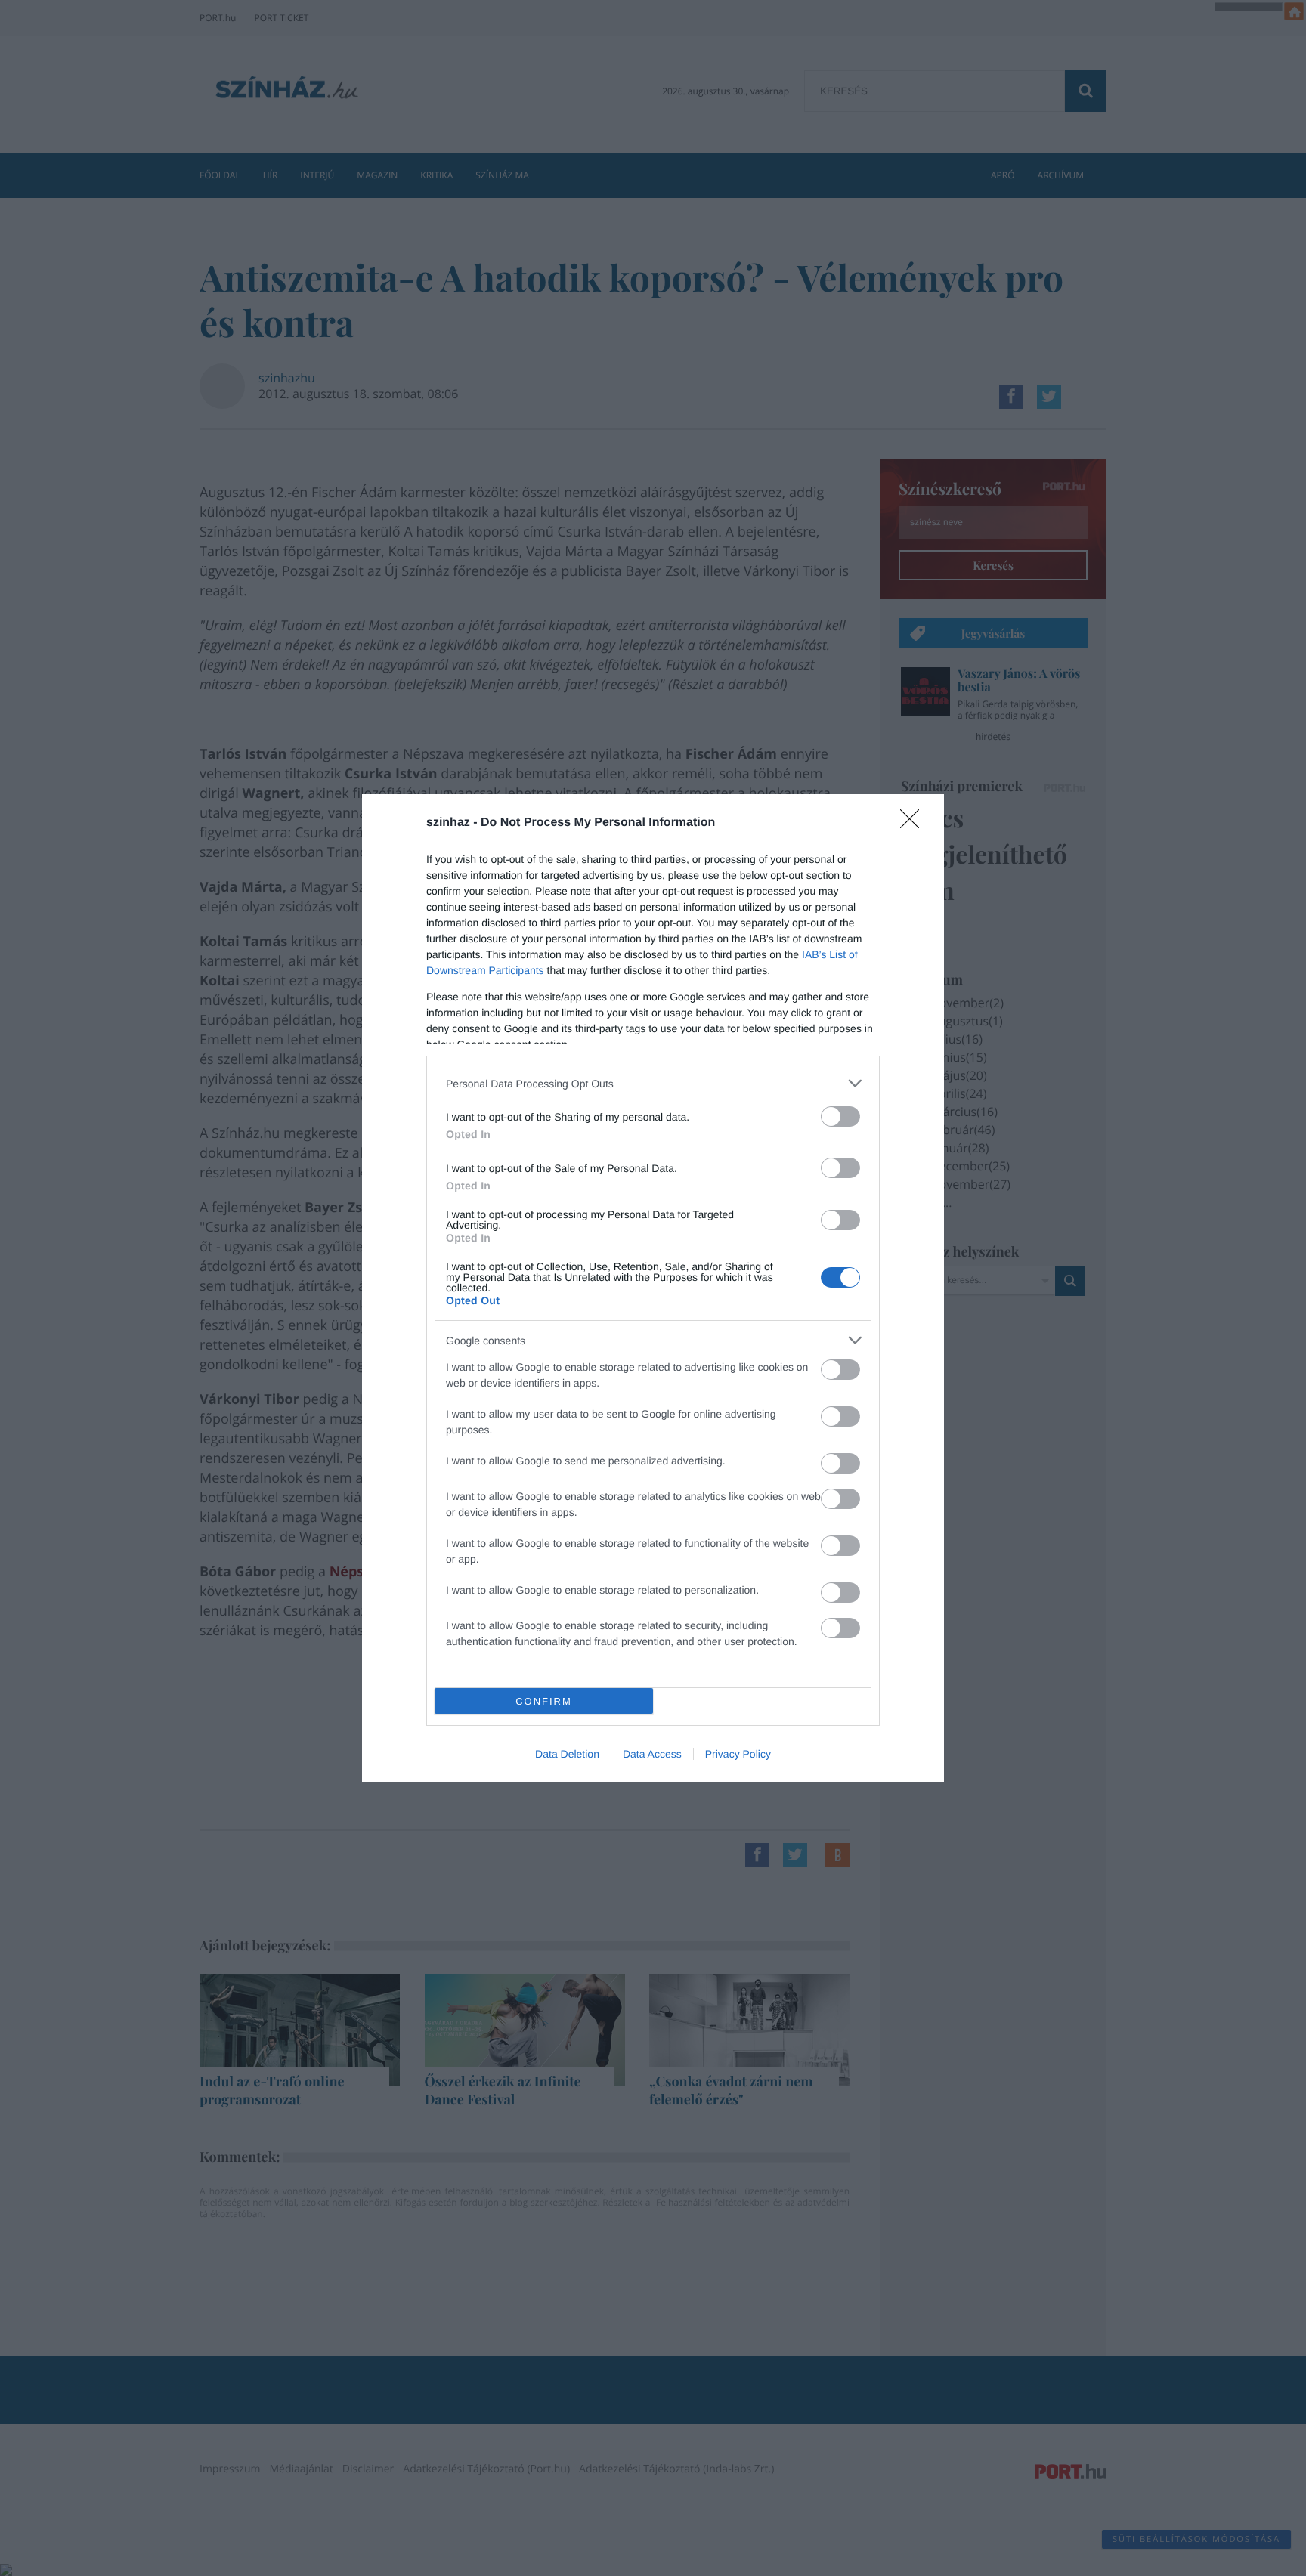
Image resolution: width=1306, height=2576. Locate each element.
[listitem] (653, 1083)
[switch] (840, 1116)
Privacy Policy (738, 1754)
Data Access (652, 1754)
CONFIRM (544, 1701)
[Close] (915, 824)
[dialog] (653, 1288)
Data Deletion (567, 1754)
